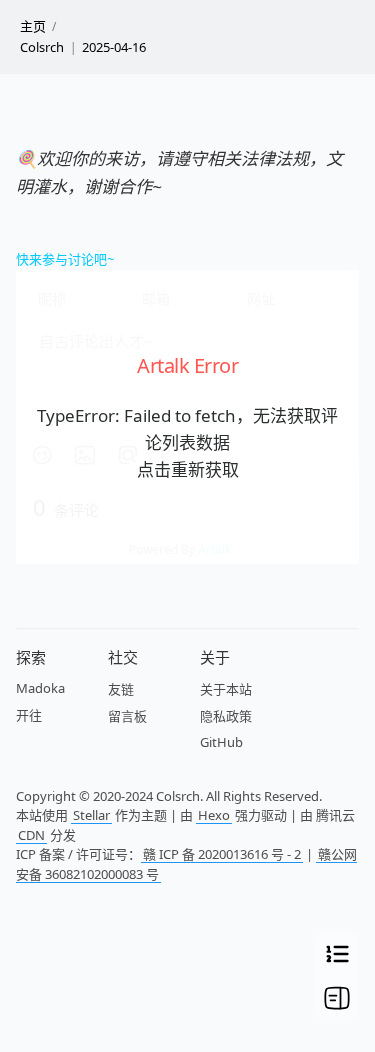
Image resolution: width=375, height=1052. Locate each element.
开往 (29, 715)
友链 (121, 689)
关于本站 (226, 689)
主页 (33, 26)
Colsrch (42, 47)
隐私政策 (226, 716)
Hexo (214, 815)
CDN (31, 835)
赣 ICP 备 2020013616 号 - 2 (222, 854)
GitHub (221, 742)
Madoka (40, 688)
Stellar (91, 815)
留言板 (127, 716)
